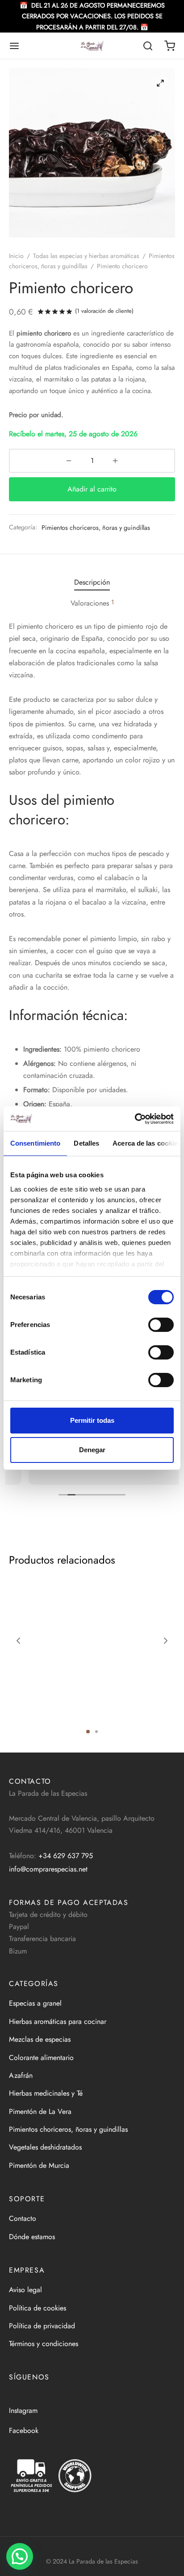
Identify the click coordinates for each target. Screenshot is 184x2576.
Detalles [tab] (86, 1143)
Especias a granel (35, 2003)
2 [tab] (96, 1732)
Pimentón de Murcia (39, 2165)
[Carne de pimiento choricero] (137, 1654)
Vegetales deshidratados (45, 2147)
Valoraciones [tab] (92, 603)
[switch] (161, 1325)
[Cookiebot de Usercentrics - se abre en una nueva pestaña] (135, 1119)
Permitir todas (92, 1420)
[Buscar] (148, 46)
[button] (20, 2556)
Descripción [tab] (92, 582)
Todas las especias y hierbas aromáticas (86, 256)
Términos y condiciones (44, 2344)
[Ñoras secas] (47, 1654)
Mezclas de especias (40, 2039)
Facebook (24, 2431)
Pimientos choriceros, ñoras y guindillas (96, 528)
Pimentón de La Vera (40, 2111)
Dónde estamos (32, 2237)
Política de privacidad (42, 2326)
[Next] (166, 1641)
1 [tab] (88, 1732)
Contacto (23, 2218)
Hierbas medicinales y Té (46, 2093)
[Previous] (18, 1641)
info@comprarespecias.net (48, 1869)
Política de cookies (38, 2308)
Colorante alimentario (41, 2058)
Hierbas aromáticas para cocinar (58, 2021)
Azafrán (21, 2075)
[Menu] (14, 46)
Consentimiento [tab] (35, 1143)
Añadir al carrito (92, 489)
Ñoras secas (24, 1708)
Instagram (23, 2410)
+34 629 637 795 (66, 1856)
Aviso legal (25, 2290)
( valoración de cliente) (104, 311)
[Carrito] (170, 46)
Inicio (16, 256)
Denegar (92, 1450)
